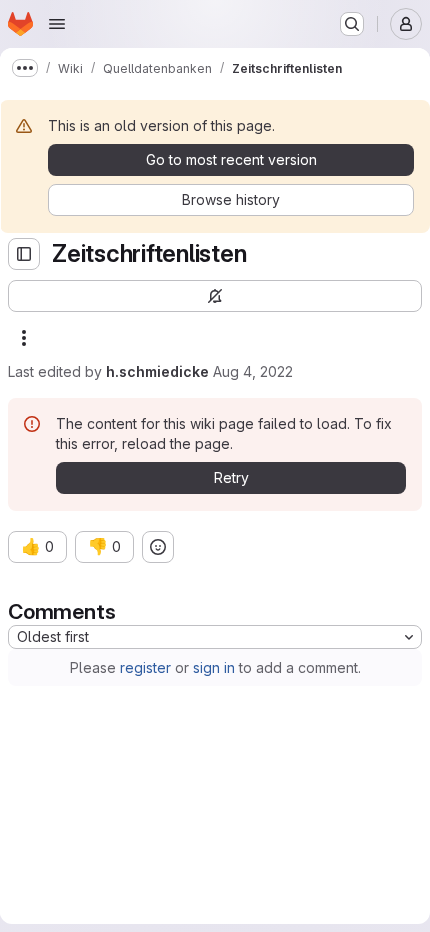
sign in (214, 667)
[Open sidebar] (24, 254)
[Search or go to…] (352, 24)
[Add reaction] (158, 547)
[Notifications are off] (215, 296)
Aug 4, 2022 (253, 371)
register (145, 667)
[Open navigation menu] (57, 24)
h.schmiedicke (157, 371)
